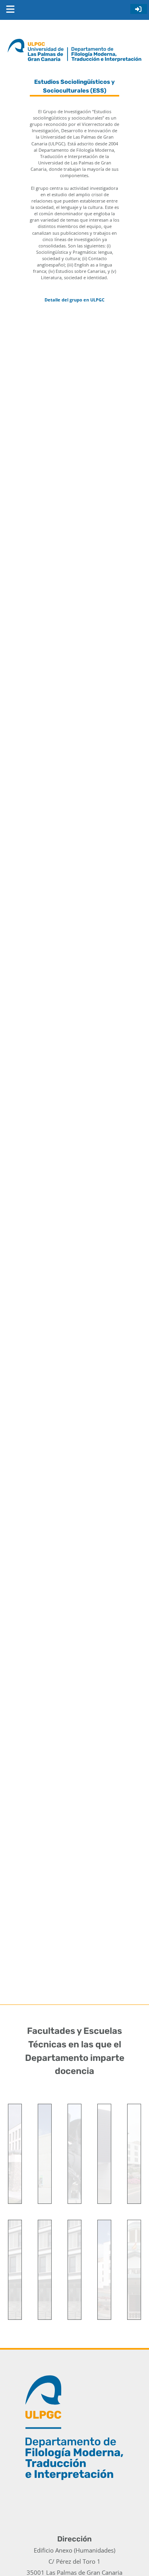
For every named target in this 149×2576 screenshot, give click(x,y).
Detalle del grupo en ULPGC (74, 300)
